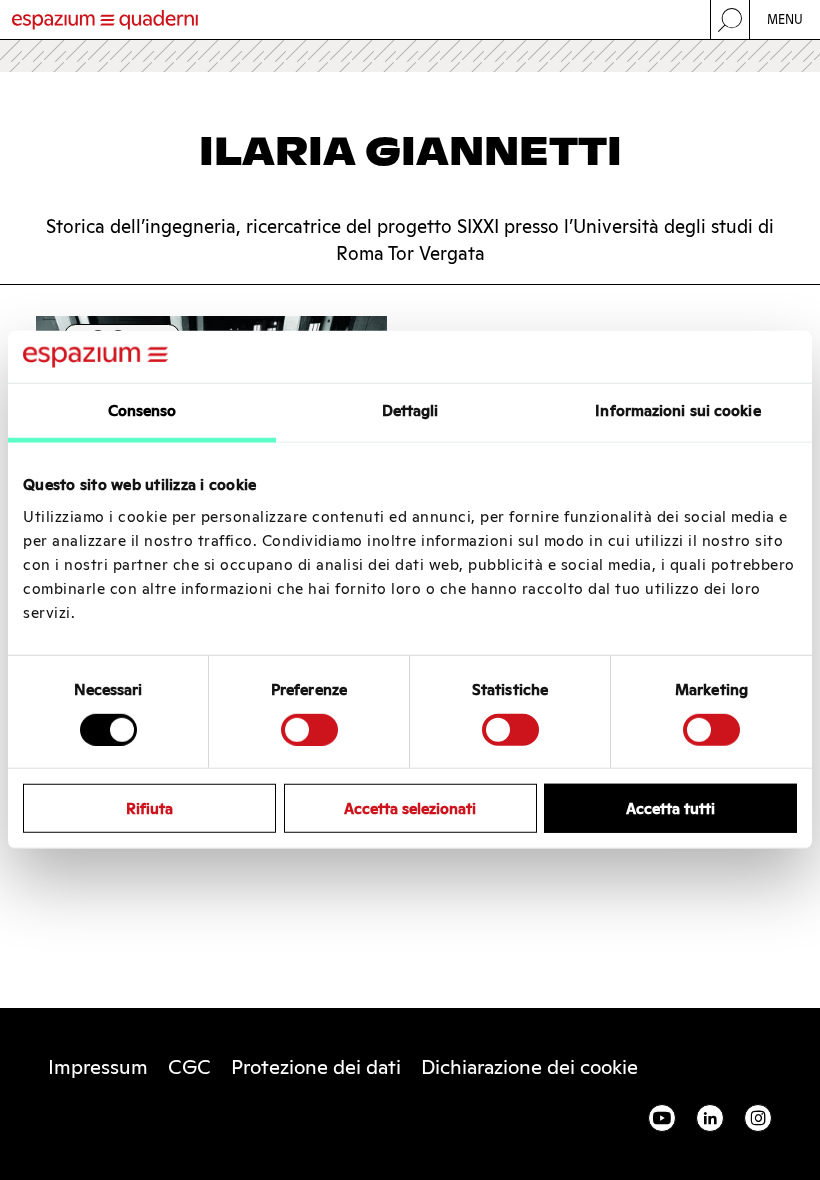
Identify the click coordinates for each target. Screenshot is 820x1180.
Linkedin (710, 1118)
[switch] (309, 729)
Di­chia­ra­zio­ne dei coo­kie (529, 1067)
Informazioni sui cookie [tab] (677, 410)
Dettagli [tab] (410, 410)
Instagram (758, 1118)
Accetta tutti (670, 808)
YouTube (662, 1118)
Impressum (98, 1067)
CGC (189, 1067)
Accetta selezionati (410, 808)
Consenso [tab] (142, 410)
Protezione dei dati (316, 1067)
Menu (785, 19)
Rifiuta (149, 808)
